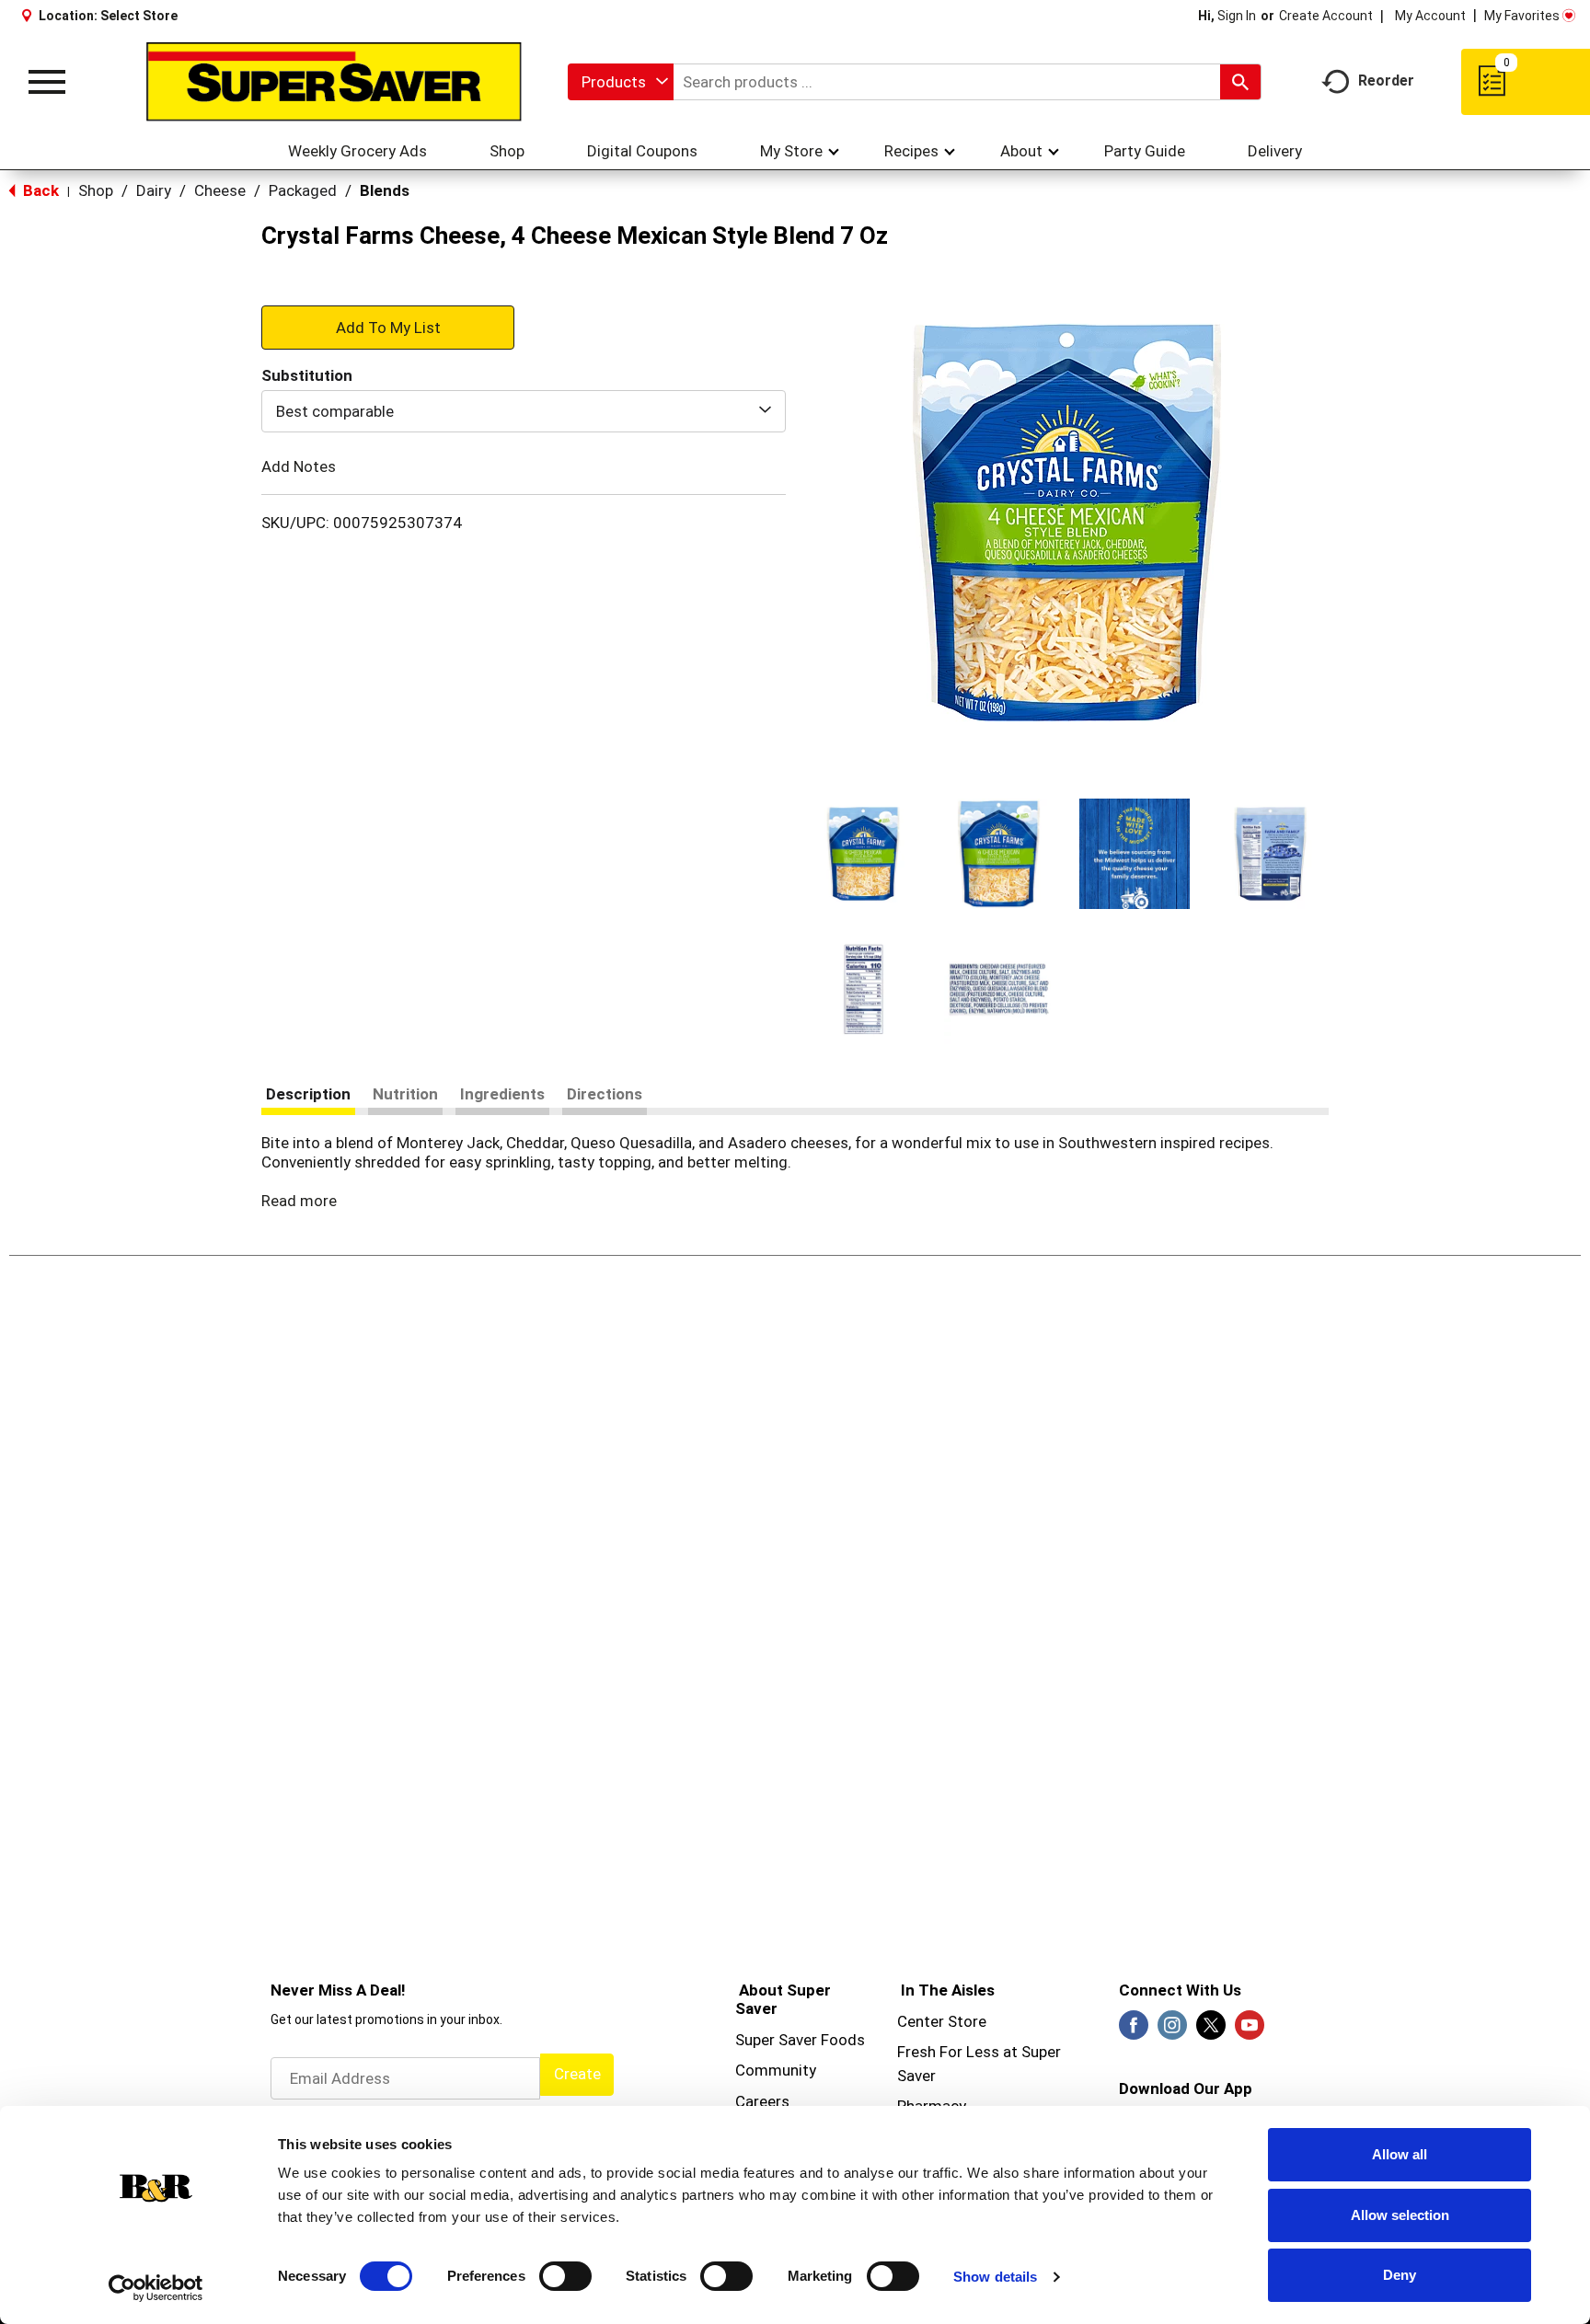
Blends (385, 190)
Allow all (1400, 2154)
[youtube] (1250, 2031)
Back (39, 190)
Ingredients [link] (502, 1094)
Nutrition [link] (405, 1094)
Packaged (303, 190)
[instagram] (1172, 2031)
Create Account (1326, 16)
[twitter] (1211, 2031)
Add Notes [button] (299, 466)
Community (776, 2070)
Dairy (154, 190)
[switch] (565, 2276)
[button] (863, 854)
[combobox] (621, 82)
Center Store (942, 2021)
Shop (96, 190)
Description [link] (308, 1094)
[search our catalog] (1240, 82)
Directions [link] (605, 1094)
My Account (1430, 16)
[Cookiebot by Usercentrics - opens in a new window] (156, 2288)
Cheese (220, 190)
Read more (299, 1201)
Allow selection (1400, 2215)
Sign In (1237, 16)
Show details (995, 2277)
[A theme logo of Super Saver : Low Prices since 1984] (334, 82)
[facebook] (1134, 2031)
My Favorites (1522, 16)
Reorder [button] (1386, 81)
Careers (762, 2101)
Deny (1400, 2275)
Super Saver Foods (800, 2040)
